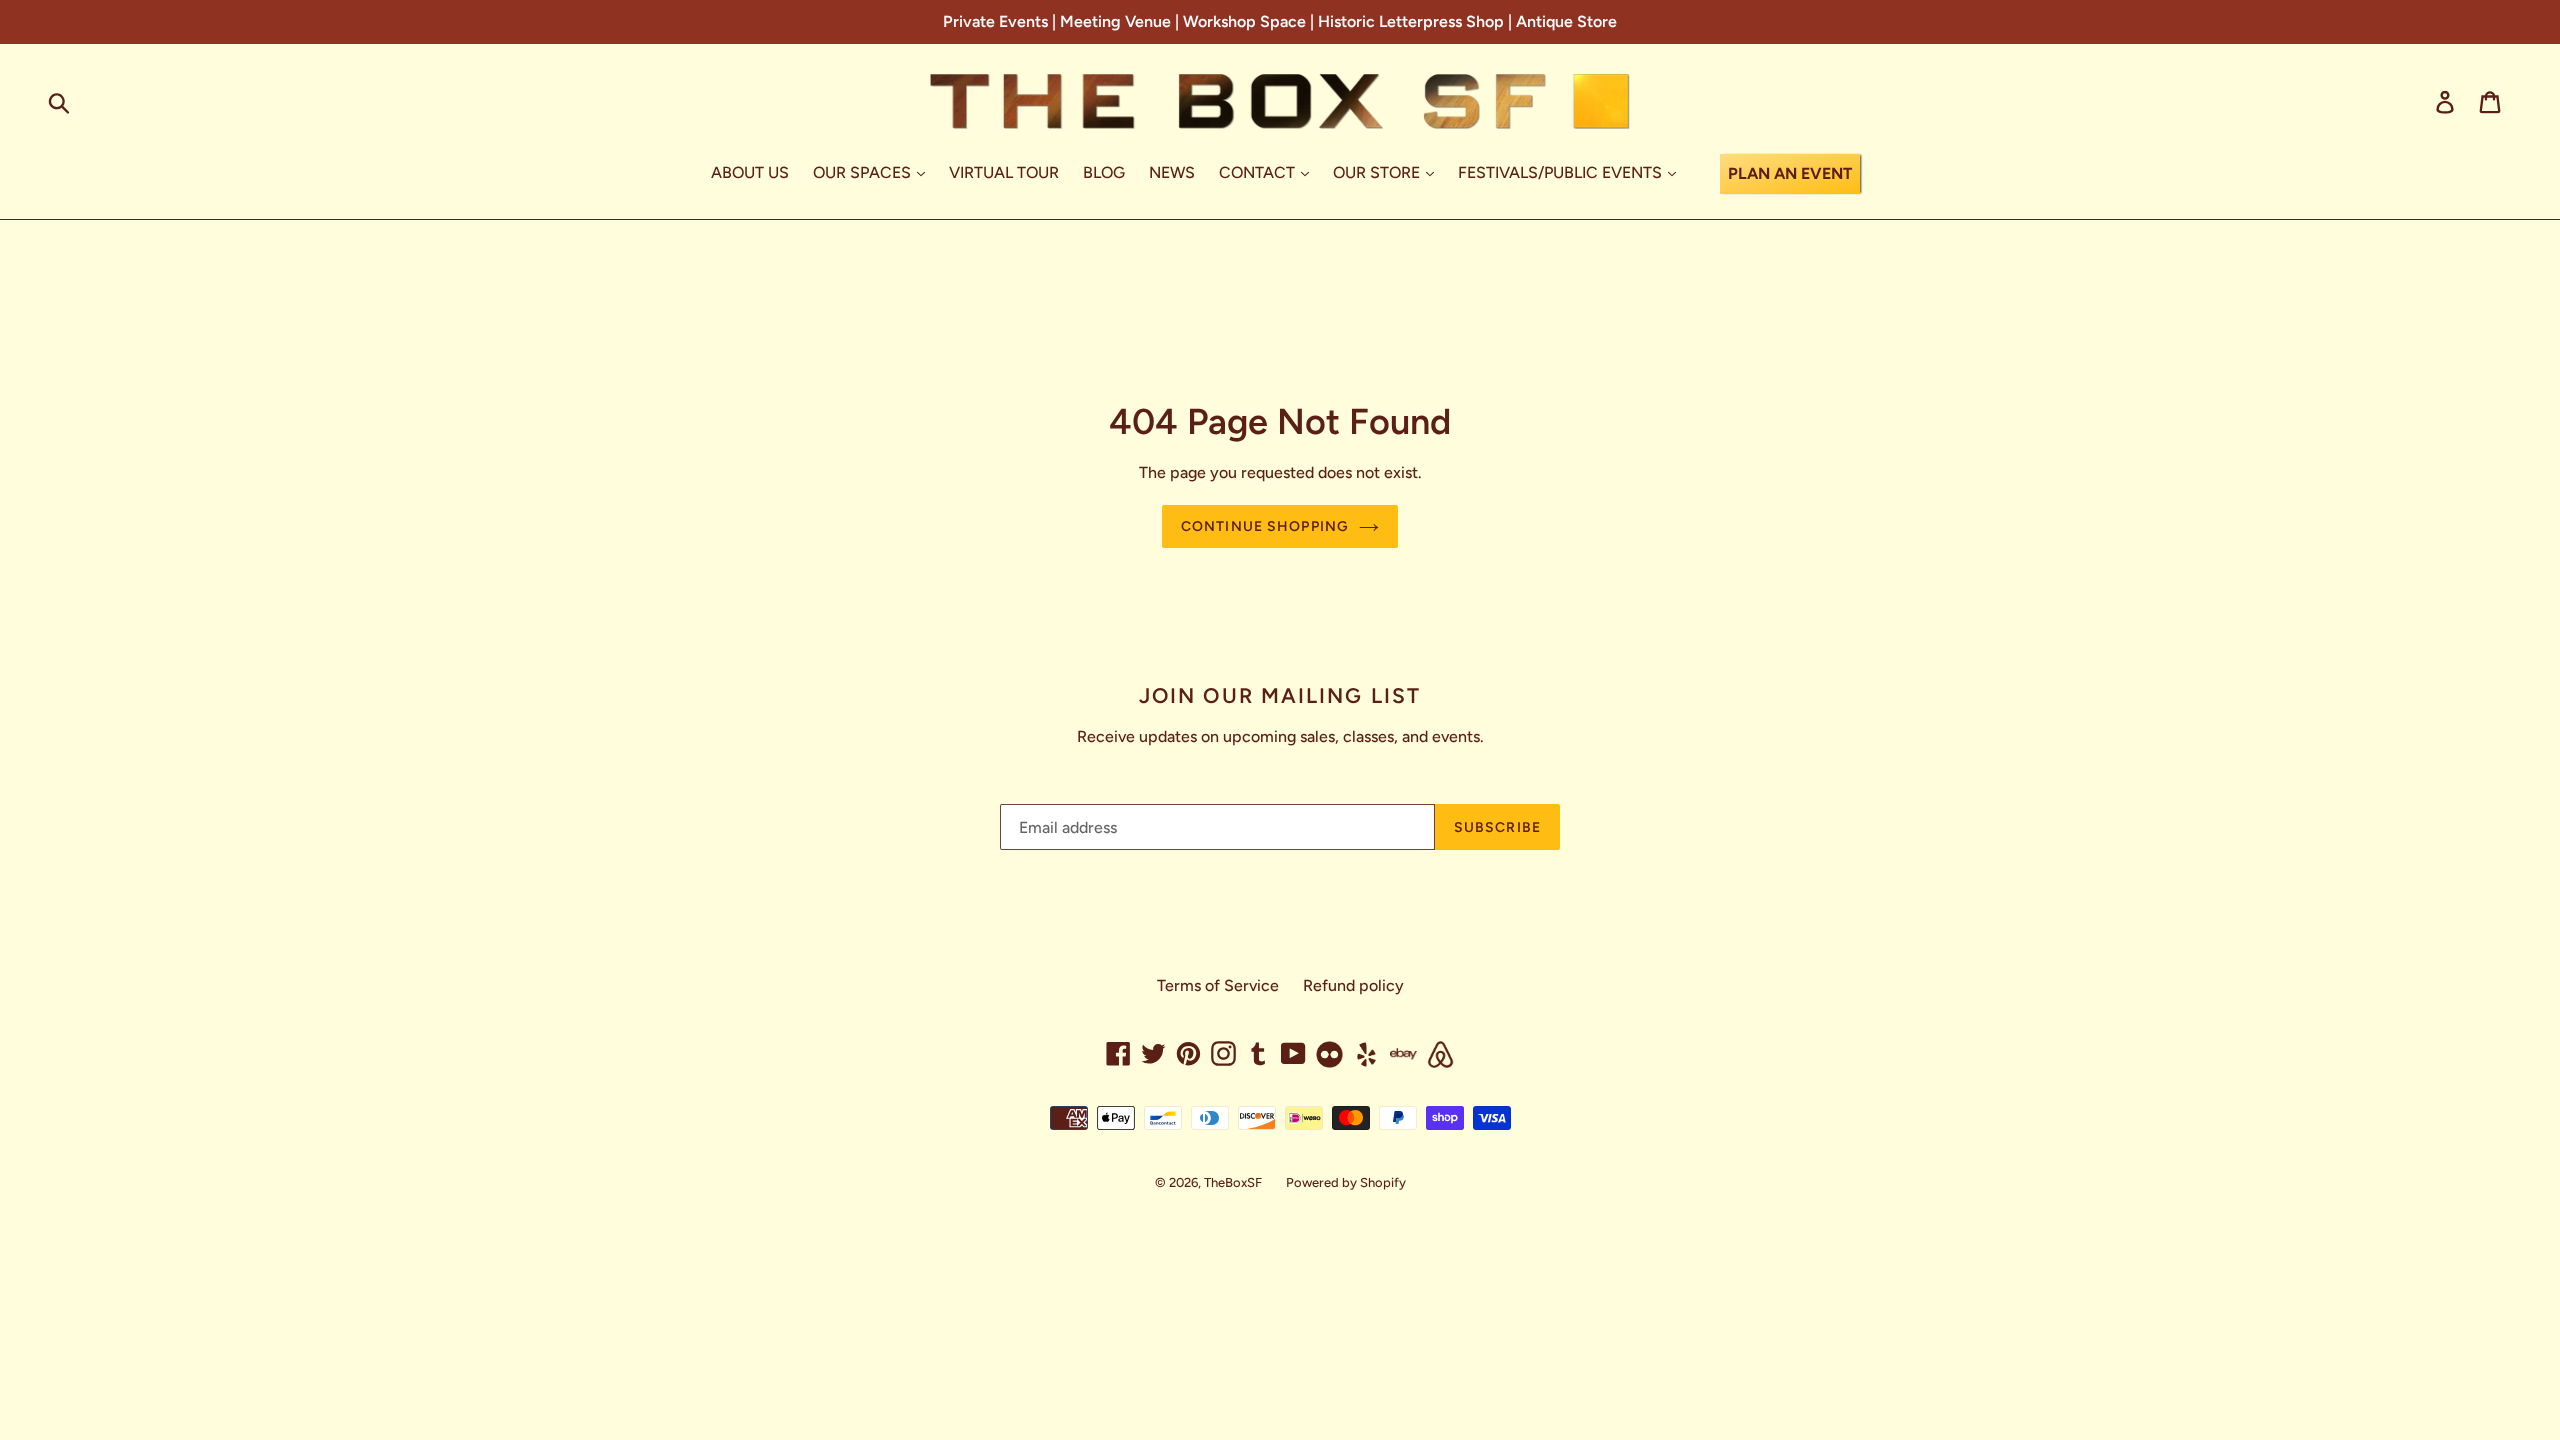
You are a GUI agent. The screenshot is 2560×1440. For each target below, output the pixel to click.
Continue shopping (1265, 526)
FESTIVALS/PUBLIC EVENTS (1562, 172)
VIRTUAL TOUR (1004, 172)
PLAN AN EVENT (1790, 173)
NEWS (1172, 172)
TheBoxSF (1233, 1182)
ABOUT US (750, 172)
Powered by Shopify (1346, 1182)
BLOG (1104, 172)
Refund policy (1353, 985)
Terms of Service (1218, 985)
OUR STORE (1378, 172)
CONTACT (1259, 172)
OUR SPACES (864, 172)
